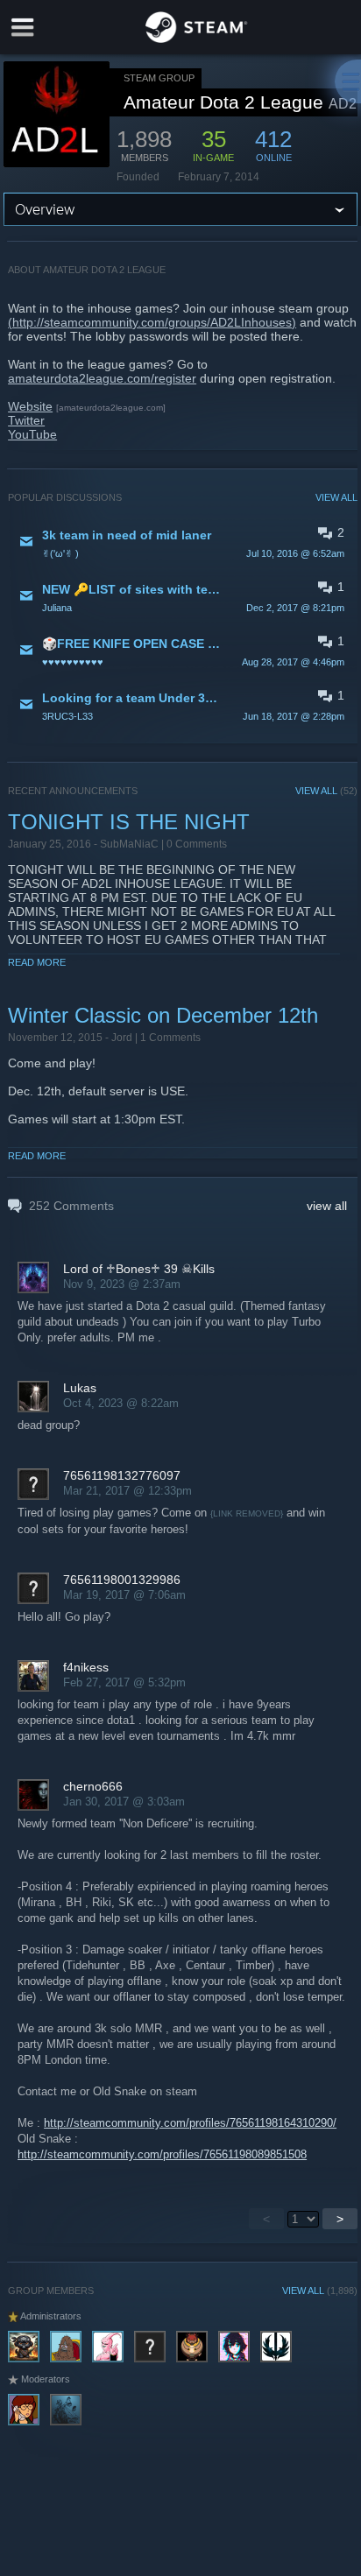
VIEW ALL (336, 497)
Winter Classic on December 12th (163, 1015)
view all (327, 1206)
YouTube (32, 434)
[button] (183, 543)
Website (30, 406)
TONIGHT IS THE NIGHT (129, 822)
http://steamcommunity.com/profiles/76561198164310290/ (190, 2123)
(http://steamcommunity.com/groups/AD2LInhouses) (152, 322)
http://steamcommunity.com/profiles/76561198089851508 (162, 2154)
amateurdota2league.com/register (102, 378)
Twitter (26, 420)
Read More (37, 962)
